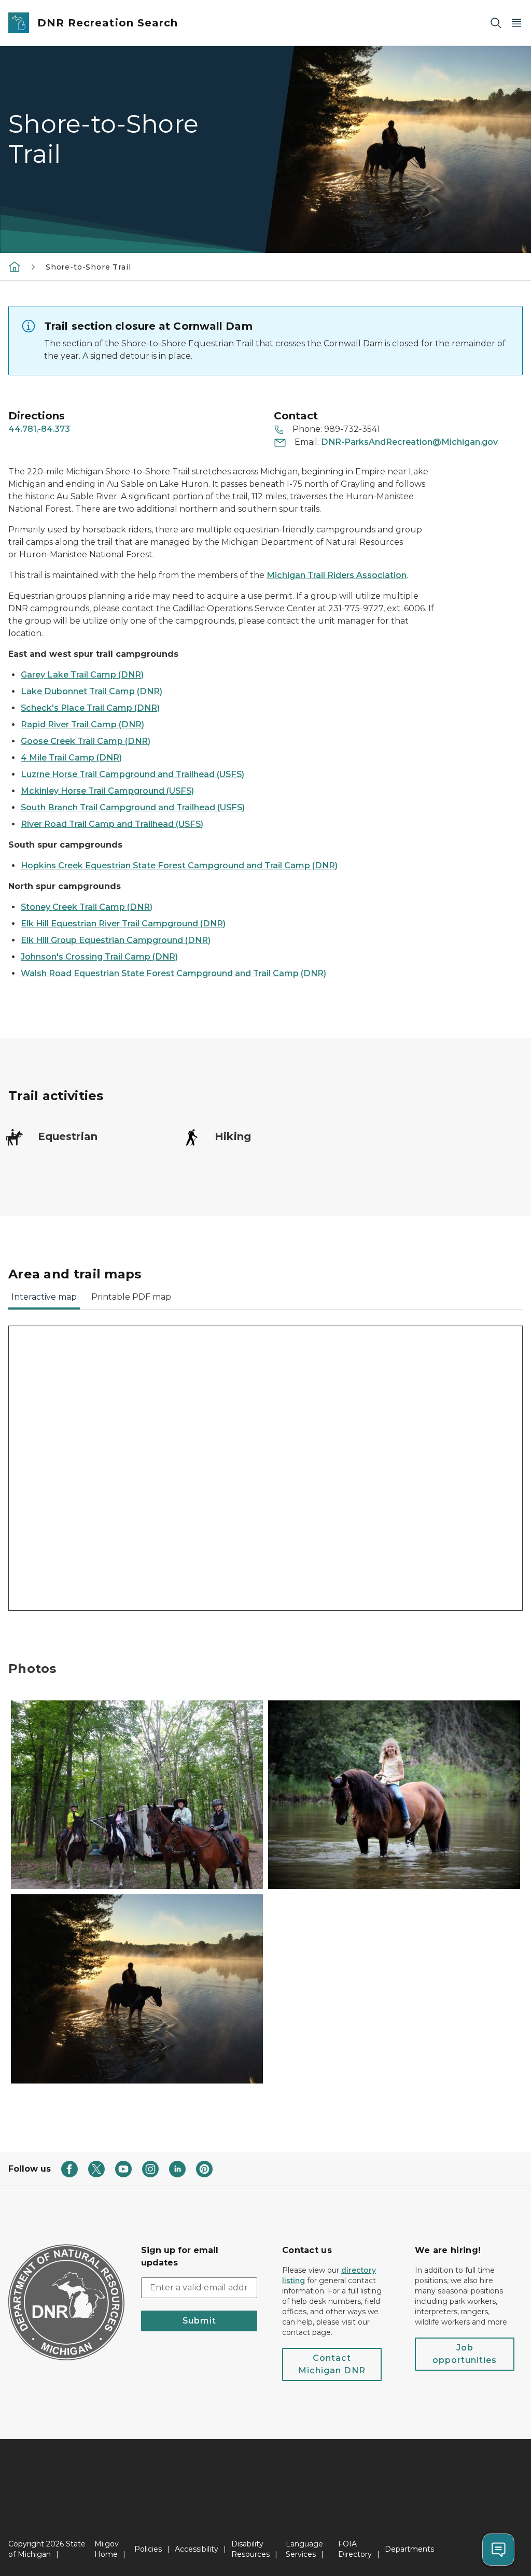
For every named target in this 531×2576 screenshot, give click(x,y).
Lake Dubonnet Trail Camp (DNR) (92, 691)
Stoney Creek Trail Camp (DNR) (87, 907)
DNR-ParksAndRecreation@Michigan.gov (409, 442)
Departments (409, 2549)
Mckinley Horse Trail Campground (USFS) (107, 791)
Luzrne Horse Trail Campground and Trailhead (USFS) (132, 774)
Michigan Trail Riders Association (337, 575)
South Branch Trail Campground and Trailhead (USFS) (133, 807)
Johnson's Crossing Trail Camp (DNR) (99, 957)
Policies (148, 2549)
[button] (137, 1795)
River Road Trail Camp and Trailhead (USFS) (112, 824)
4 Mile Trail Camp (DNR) (71, 758)
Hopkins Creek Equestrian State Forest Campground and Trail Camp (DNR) (179, 865)
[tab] (44, 1300)
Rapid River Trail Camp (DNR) (82, 724)
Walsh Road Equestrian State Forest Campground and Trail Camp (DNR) (173, 973)
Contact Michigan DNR (332, 2364)
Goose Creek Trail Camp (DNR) (86, 741)
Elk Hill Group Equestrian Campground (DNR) (116, 940)
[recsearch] (15, 266)
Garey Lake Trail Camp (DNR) (82, 675)
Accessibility (197, 2549)
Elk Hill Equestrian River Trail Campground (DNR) (123, 924)
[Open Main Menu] (516, 23)
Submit (199, 2321)
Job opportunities (465, 2354)
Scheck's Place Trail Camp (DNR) (90, 708)
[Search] (496, 23)
